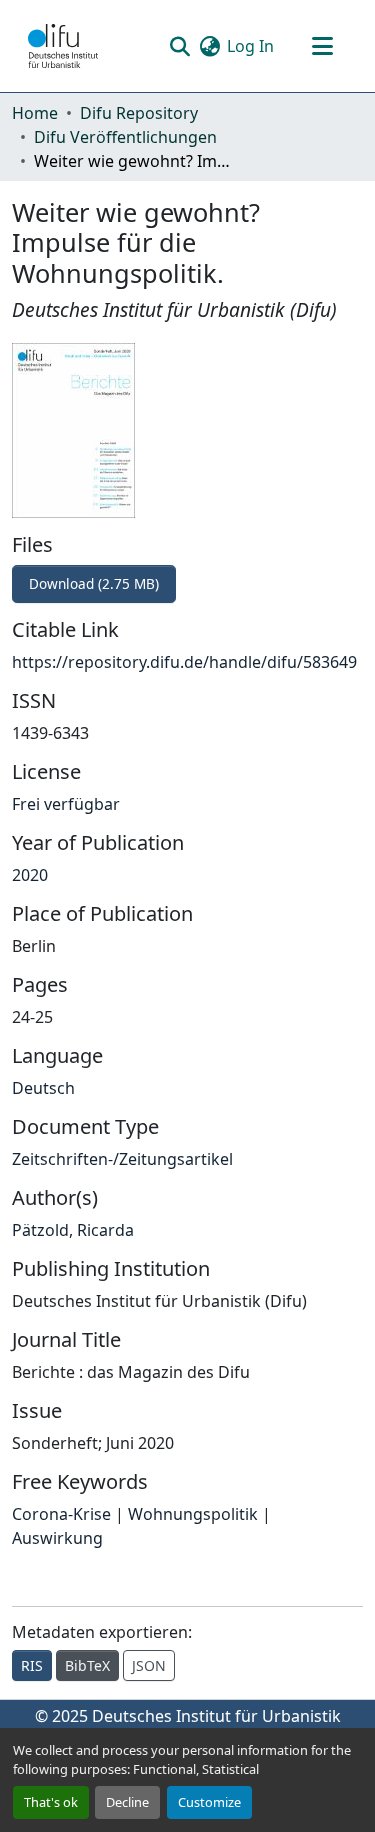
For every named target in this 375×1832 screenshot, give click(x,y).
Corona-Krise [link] (61, 1514)
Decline (127, 1802)
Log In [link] (250, 46)
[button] (63, 46)
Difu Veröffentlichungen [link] (125, 137)
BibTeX (87, 1665)
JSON (149, 1665)
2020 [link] (30, 875)
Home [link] (35, 113)
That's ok (51, 1802)
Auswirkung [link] (57, 1538)
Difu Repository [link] (139, 113)
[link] (187, 584)
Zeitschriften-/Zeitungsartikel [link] (122, 1159)
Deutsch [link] (43, 1088)
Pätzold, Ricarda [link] (73, 1230)
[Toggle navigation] (322, 46)
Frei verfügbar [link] (66, 804)
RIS (32, 1665)
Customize (209, 1802)
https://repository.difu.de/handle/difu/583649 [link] (184, 662)
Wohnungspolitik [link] (193, 1514)
